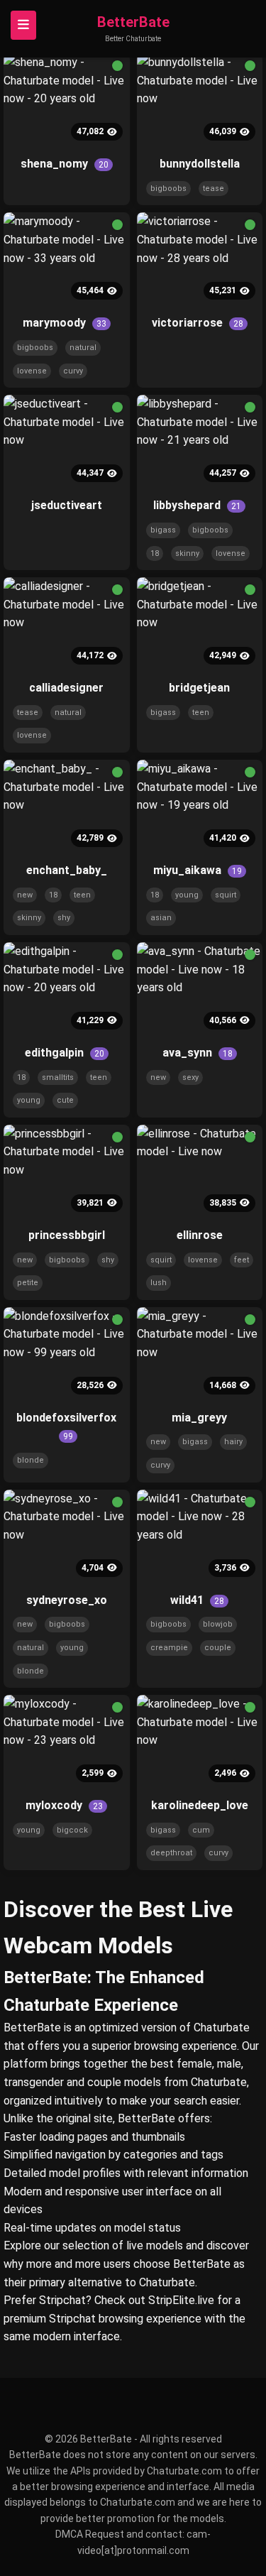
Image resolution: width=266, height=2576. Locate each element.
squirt (226, 895)
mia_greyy (199, 1418)
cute (65, 1100)
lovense (32, 371)
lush (159, 1283)
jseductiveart (67, 505)
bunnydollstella (200, 164)
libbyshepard (197, 505)
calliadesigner (66, 688)
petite (28, 1283)
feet (242, 1260)
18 (155, 553)
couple (218, 1648)
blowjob (218, 1624)
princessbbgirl (67, 1235)
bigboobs (168, 189)
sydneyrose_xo (67, 1600)
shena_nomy (65, 164)
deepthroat (171, 1853)
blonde (31, 1460)
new (25, 895)
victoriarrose (198, 323)
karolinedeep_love (200, 1805)
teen (201, 713)
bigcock (72, 1830)
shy (64, 918)
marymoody (65, 323)
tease (214, 189)
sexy (190, 1077)
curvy (73, 371)
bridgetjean (199, 688)
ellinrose (200, 1235)
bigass (163, 530)
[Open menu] (23, 25)
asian (161, 918)
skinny (187, 553)
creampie (169, 1648)
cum (201, 1830)
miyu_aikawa (198, 870)
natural (83, 348)
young (187, 895)
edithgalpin (65, 1053)
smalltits (58, 1077)
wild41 (197, 1600)
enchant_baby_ (67, 870)
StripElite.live (181, 2300)
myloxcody (64, 1805)
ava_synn (198, 1053)
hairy (233, 1442)
